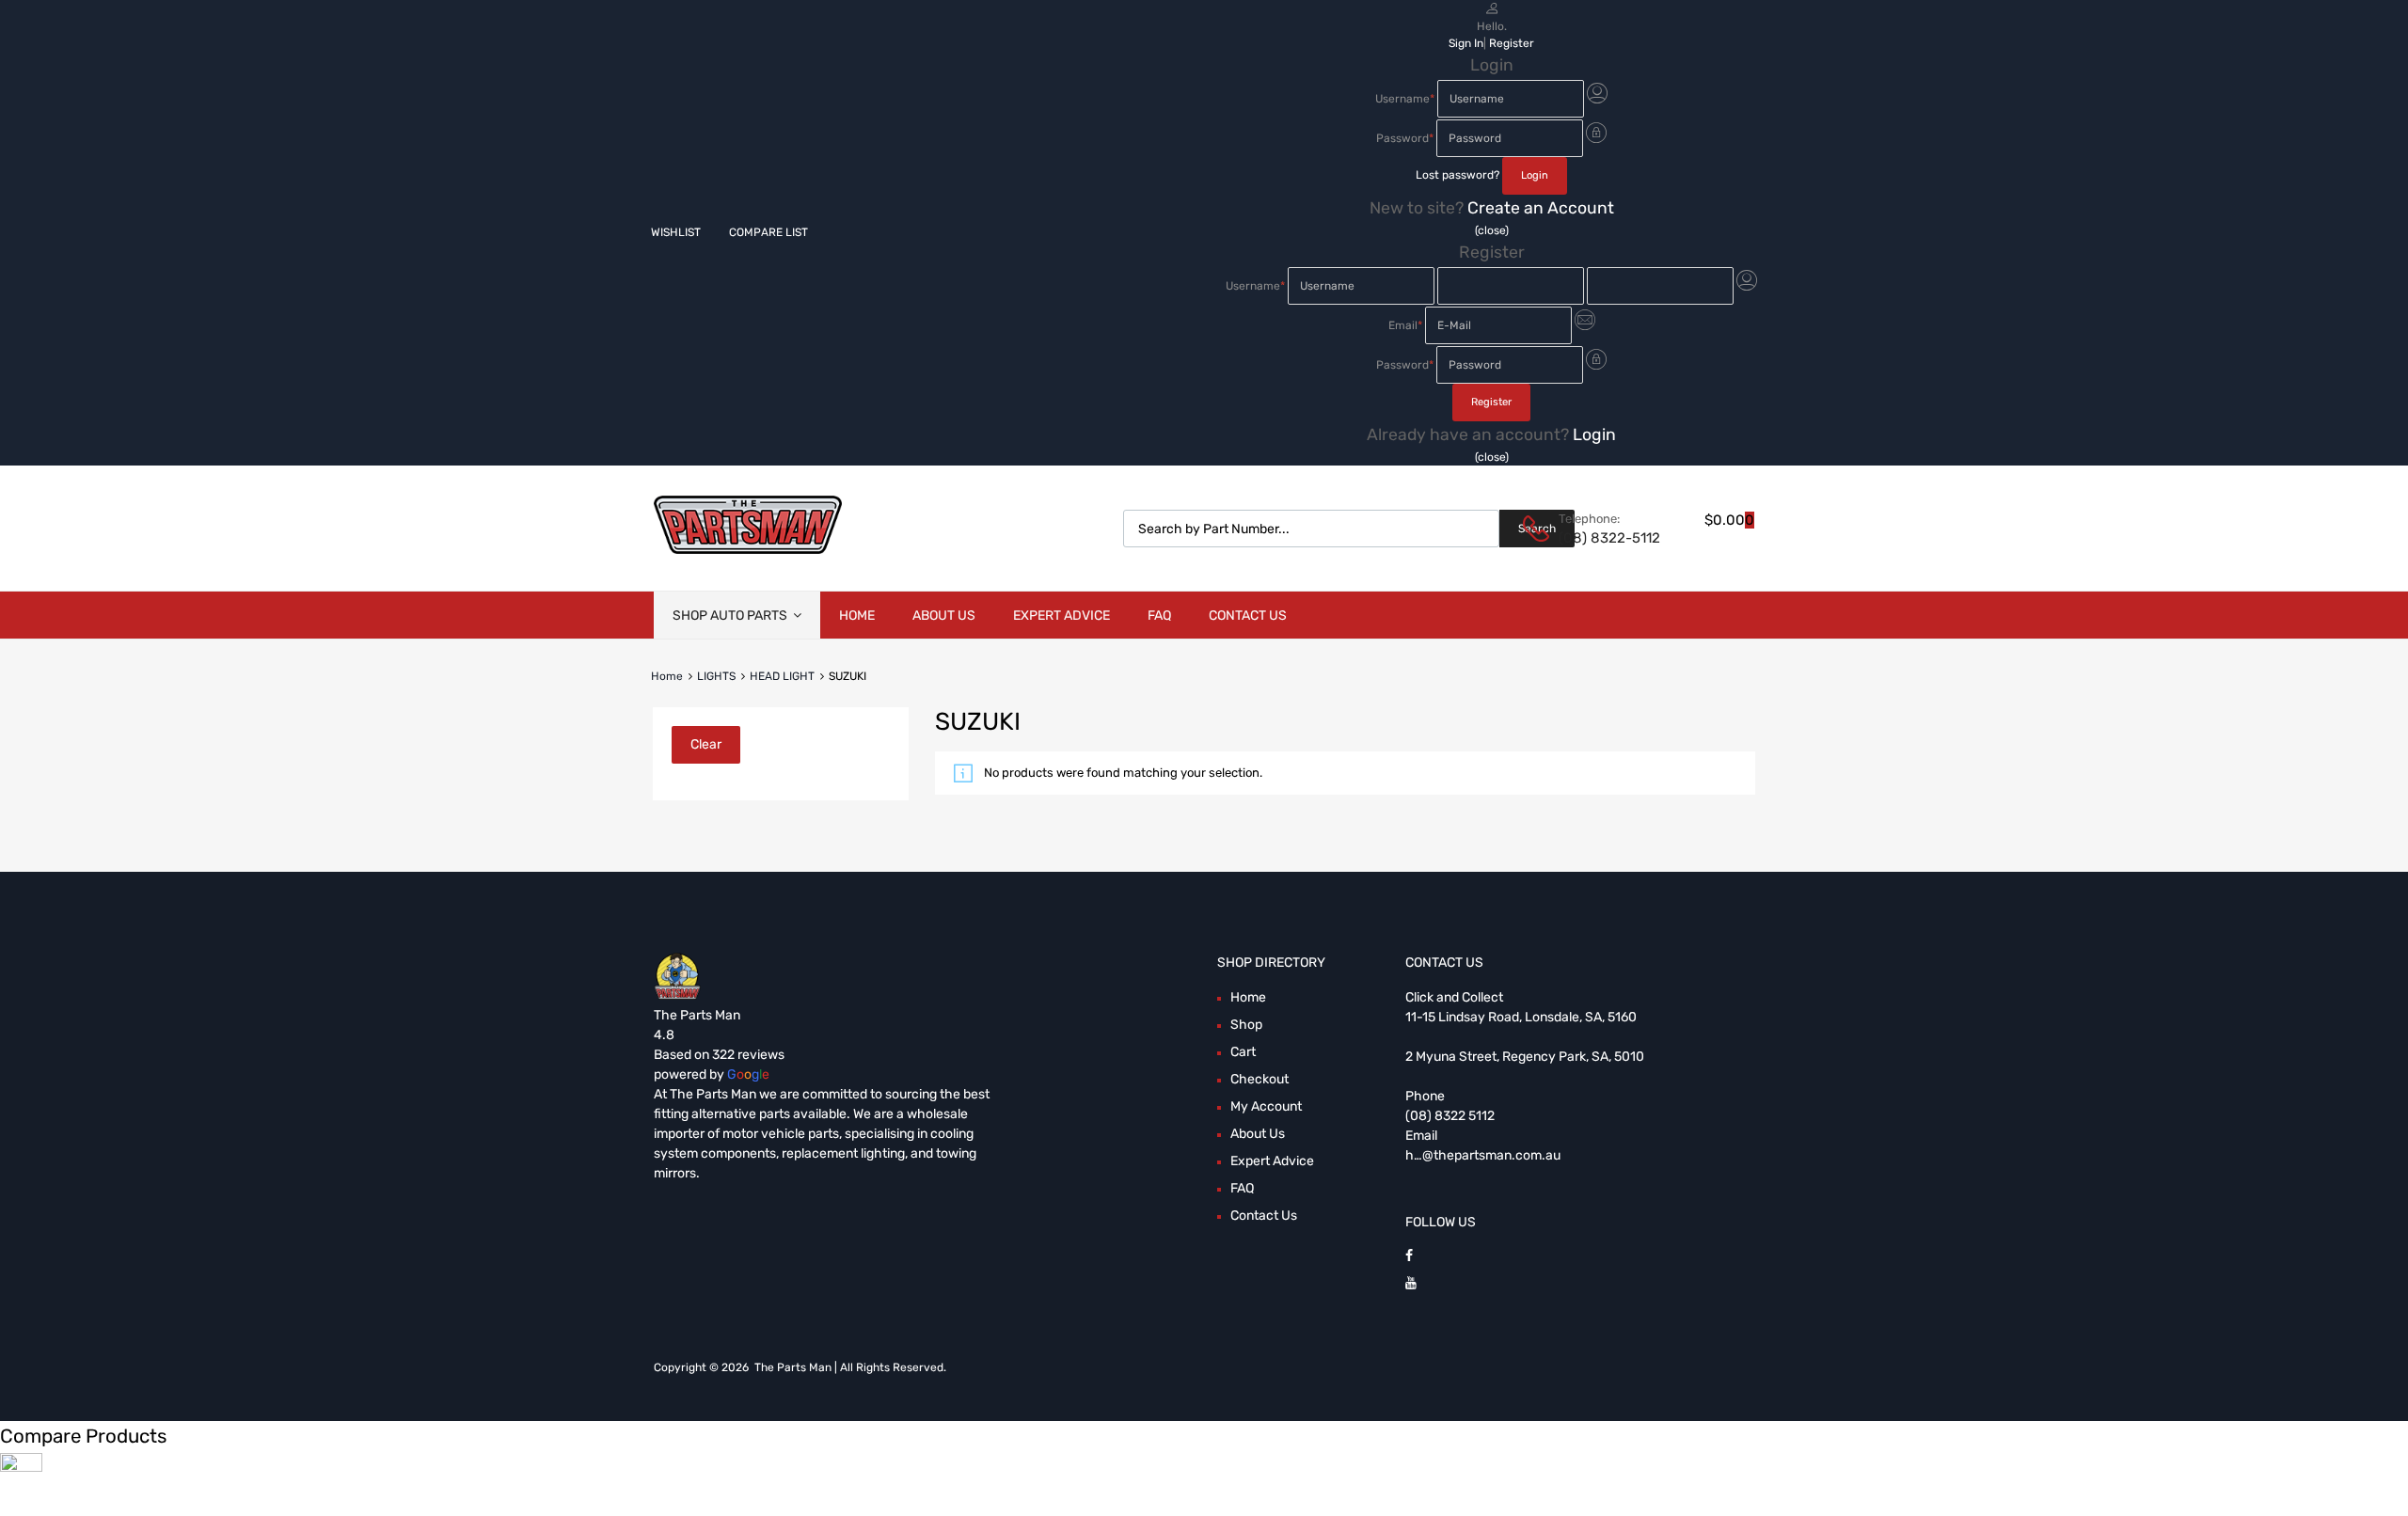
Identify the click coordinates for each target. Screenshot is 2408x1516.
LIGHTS (716, 676)
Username (1405, 99)
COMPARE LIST (768, 232)
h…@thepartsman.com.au (1483, 1155)
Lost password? (1457, 175)
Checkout (1259, 1079)
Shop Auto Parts (730, 616)
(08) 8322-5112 (1605, 538)
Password (1405, 138)
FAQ (1159, 616)
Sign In (1466, 43)
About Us (944, 616)
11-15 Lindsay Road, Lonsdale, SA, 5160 (1521, 1017)
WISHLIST (676, 232)
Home (857, 616)
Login (1594, 434)
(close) (1492, 230)
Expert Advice (1061, 616)
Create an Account (1541, 208)
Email (1405, 325)
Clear (706, 744)
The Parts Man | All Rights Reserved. (850, 1367)
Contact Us (1248, 616)
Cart (1243, 1052)
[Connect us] (1409, 1256)
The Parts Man (697, 1015)
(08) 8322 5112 (1450, 1116)
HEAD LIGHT (782, 676)
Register (1512, 43)
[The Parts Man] (748, 549)
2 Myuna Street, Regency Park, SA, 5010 (1525, 1057)
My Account (1266, 1106)
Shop (1246, 1025)
